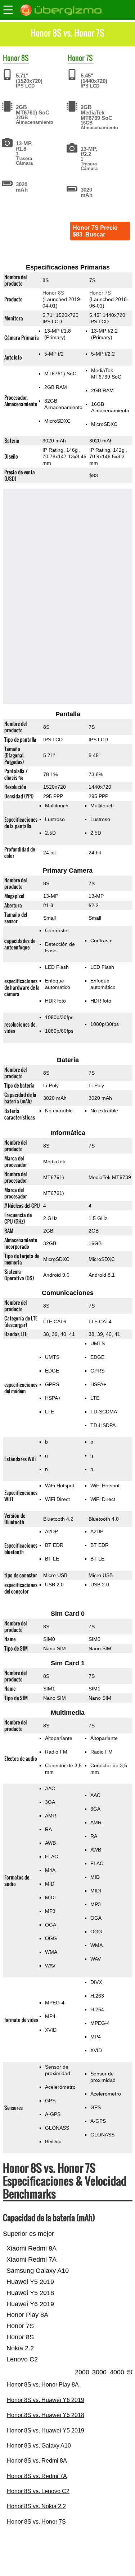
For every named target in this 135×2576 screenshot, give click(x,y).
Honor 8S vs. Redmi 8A (37, 2461)
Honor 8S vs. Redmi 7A (37, 2476)
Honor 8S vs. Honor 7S (36, 2522)
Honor (11, 58)
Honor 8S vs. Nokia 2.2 (36, 2506)
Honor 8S (53, 293)
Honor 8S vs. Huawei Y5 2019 (46, 2430)
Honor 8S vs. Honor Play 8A (43, 2385)
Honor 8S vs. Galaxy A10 (39, 2446)
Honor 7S (100, 293)
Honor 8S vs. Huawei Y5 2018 (46, 2415)
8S (25, 58)
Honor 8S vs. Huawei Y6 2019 (46, 2400)
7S (89, 58)
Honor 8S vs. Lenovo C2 (38, 2491)
